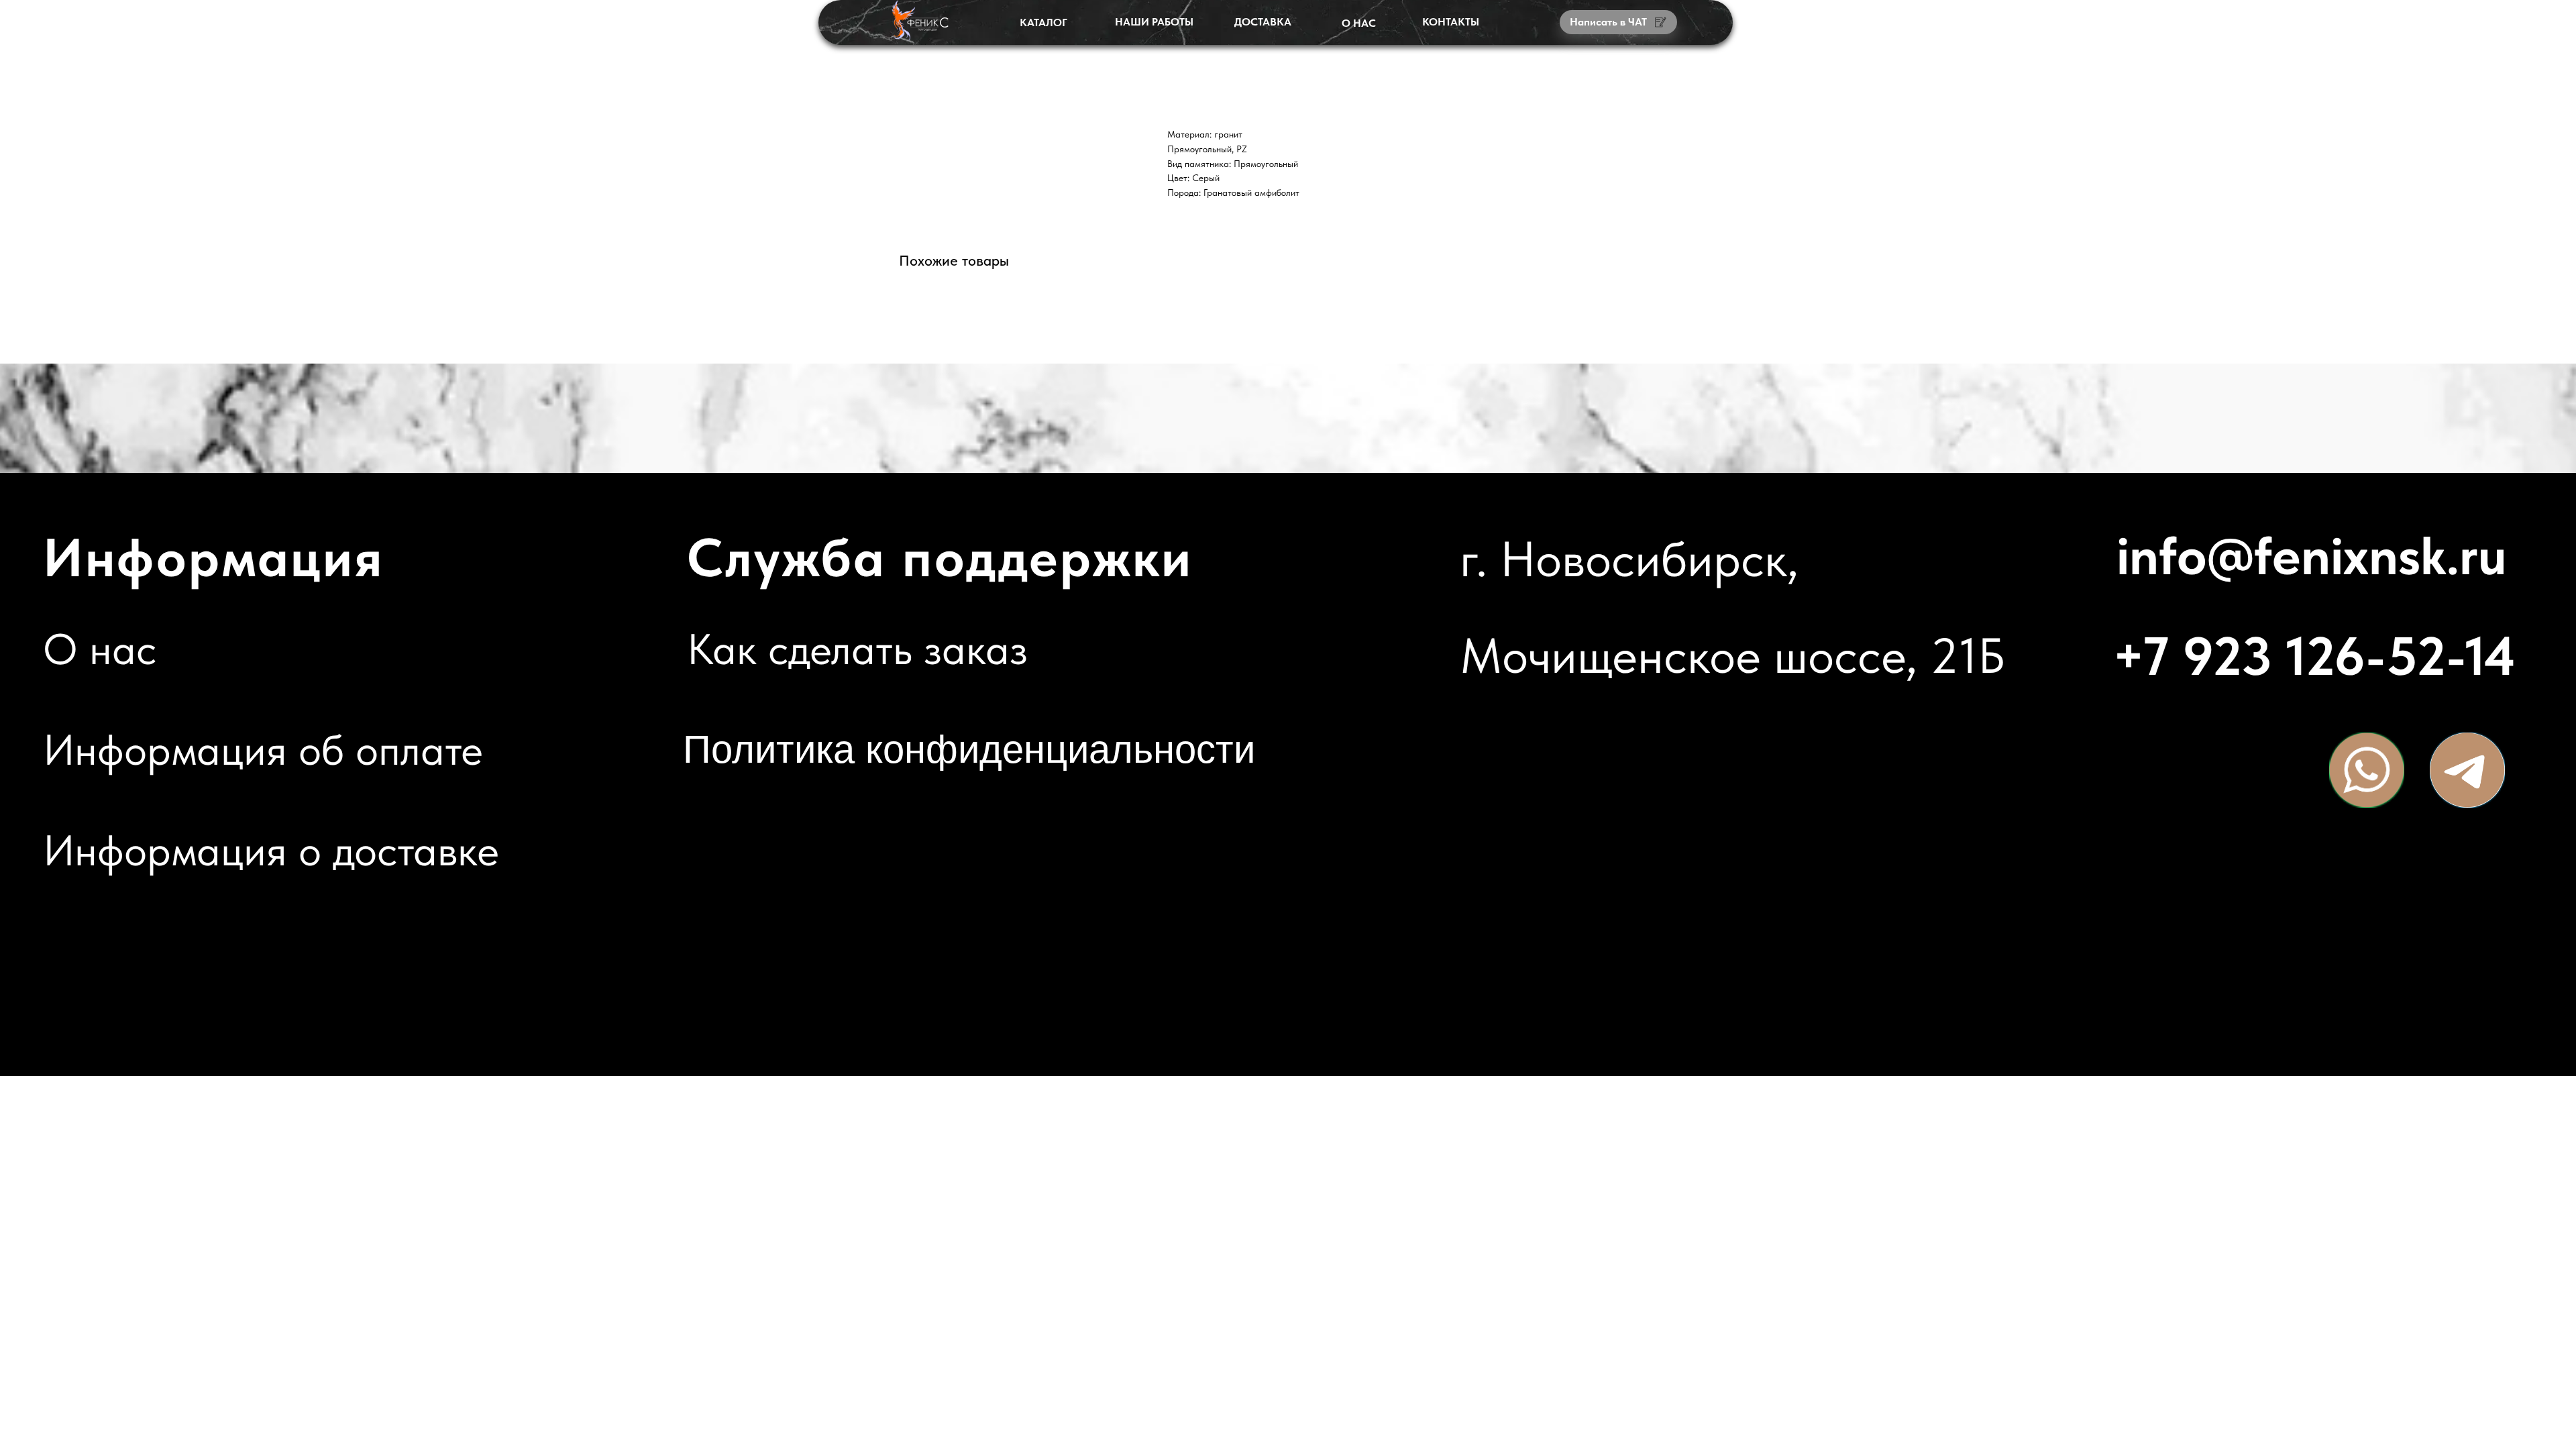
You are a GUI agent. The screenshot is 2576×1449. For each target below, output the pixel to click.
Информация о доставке (271, 850)
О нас (100, 649)
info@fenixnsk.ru (2312, 555)
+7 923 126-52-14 (2314, 656)
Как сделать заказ (857, 649)
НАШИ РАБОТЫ (1154, 22)
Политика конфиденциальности (969, 749)
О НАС (1359, 23)
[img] (2367, 770)
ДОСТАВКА (1263, 22)
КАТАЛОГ (1043, 22)
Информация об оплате (263, 750)
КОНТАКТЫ (1451, 22)
